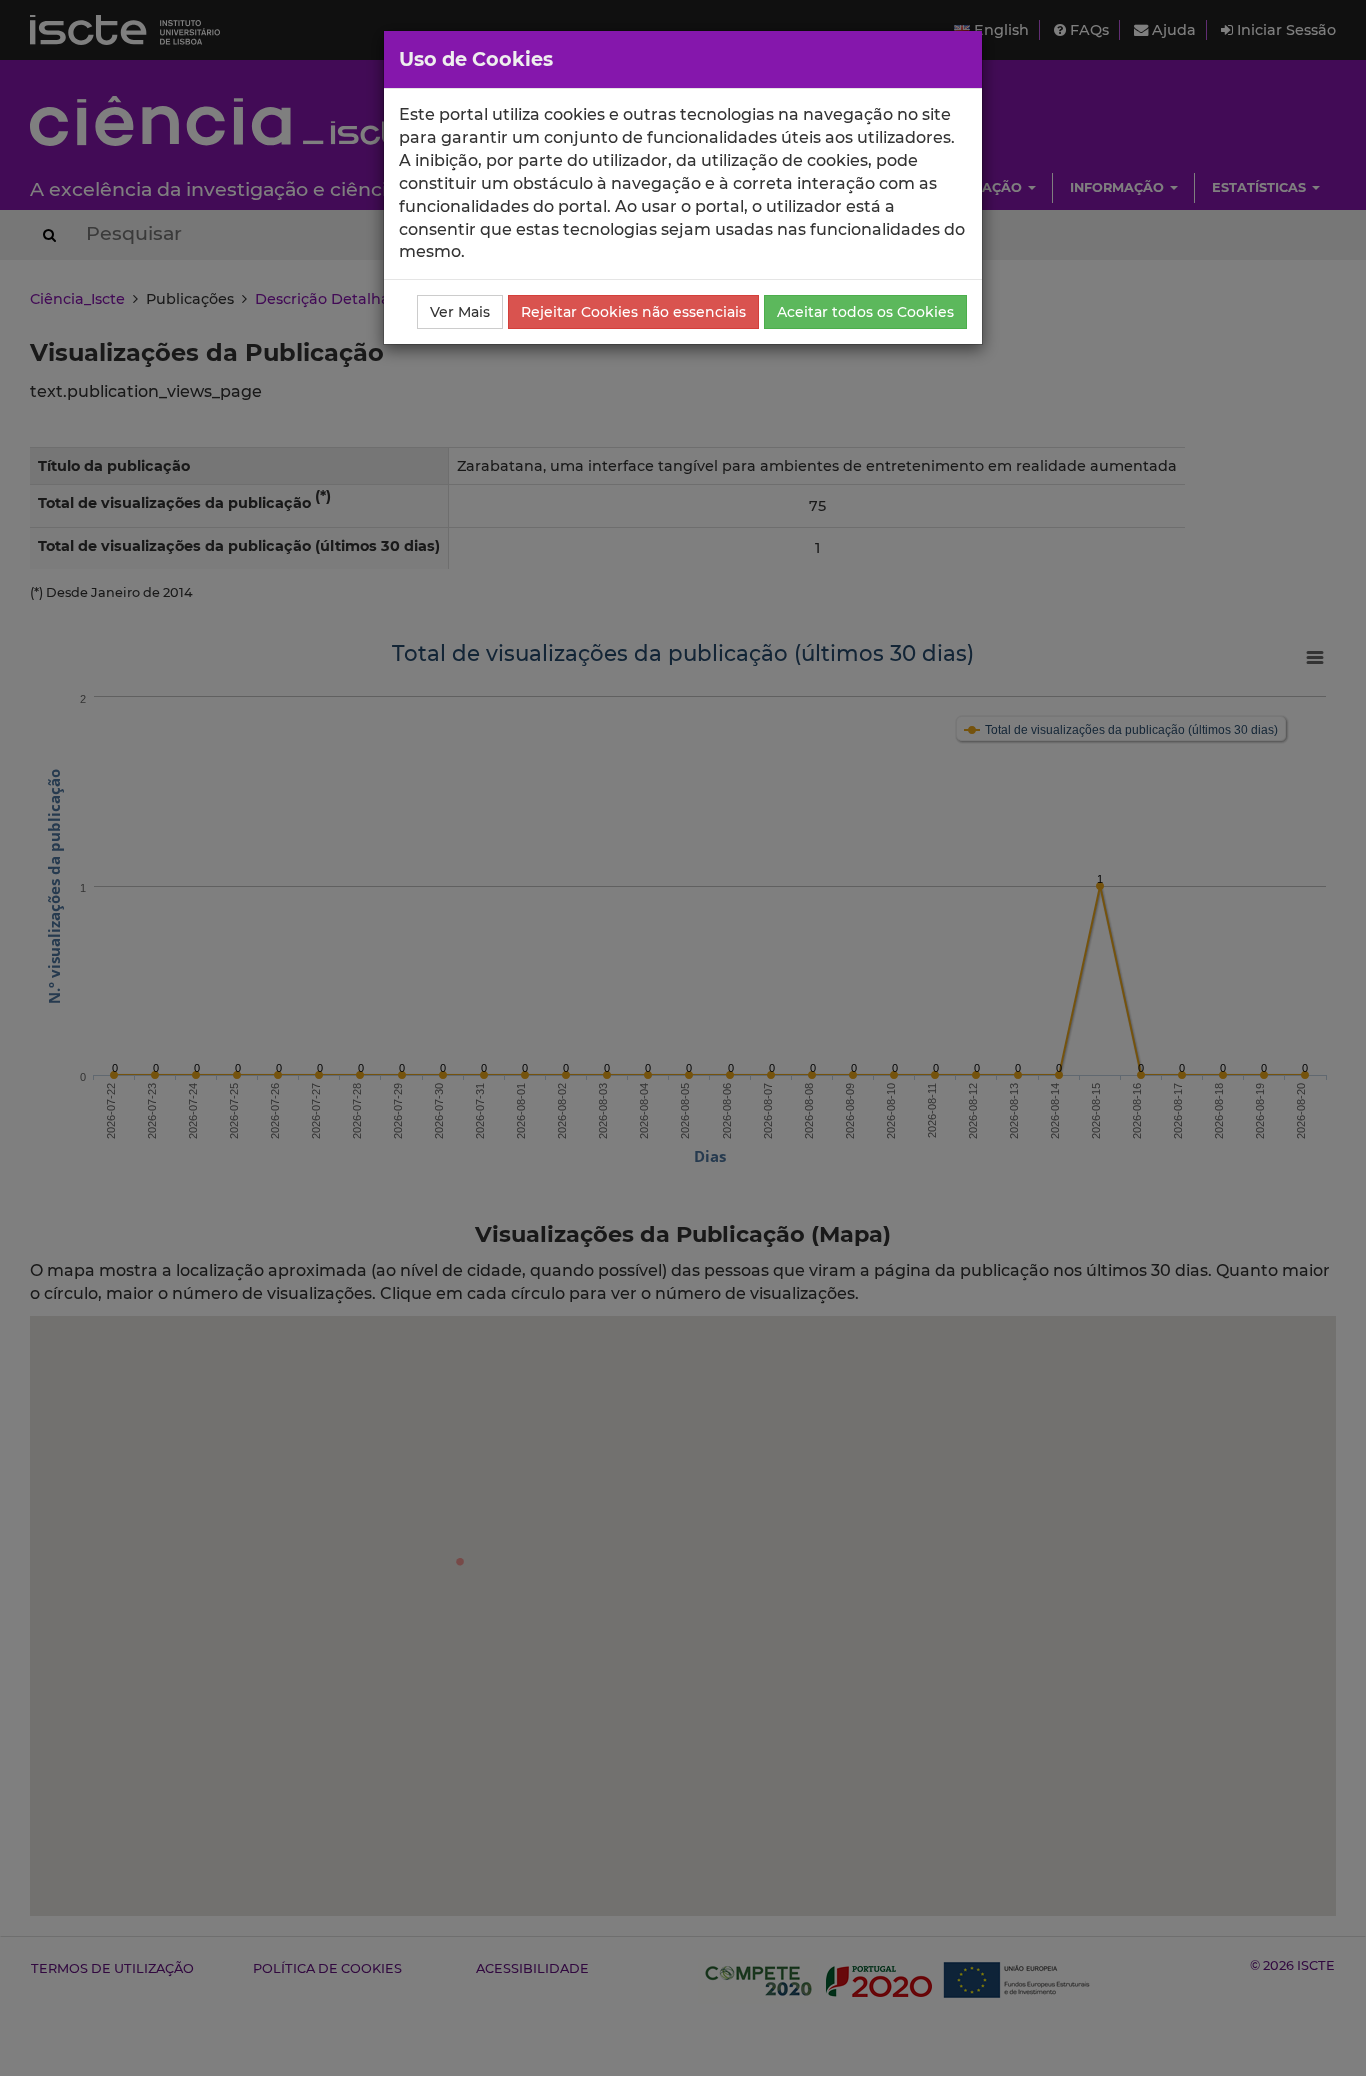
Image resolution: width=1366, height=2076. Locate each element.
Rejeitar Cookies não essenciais (633, 312)
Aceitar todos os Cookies (865, 312)
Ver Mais (460, 312)
